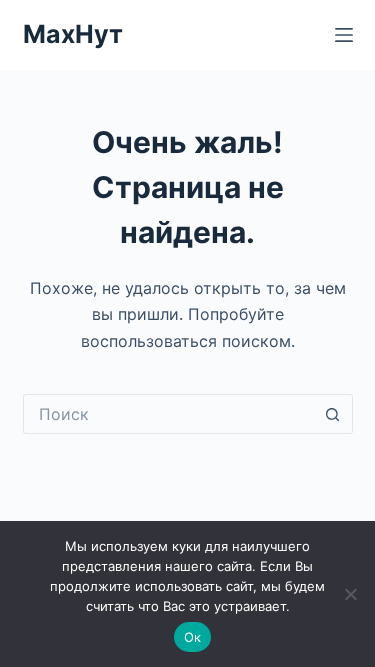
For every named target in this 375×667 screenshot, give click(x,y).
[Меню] (344, 35)
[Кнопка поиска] (333, 414)
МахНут (73, 34)
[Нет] (350, 594)
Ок (193, 637)
